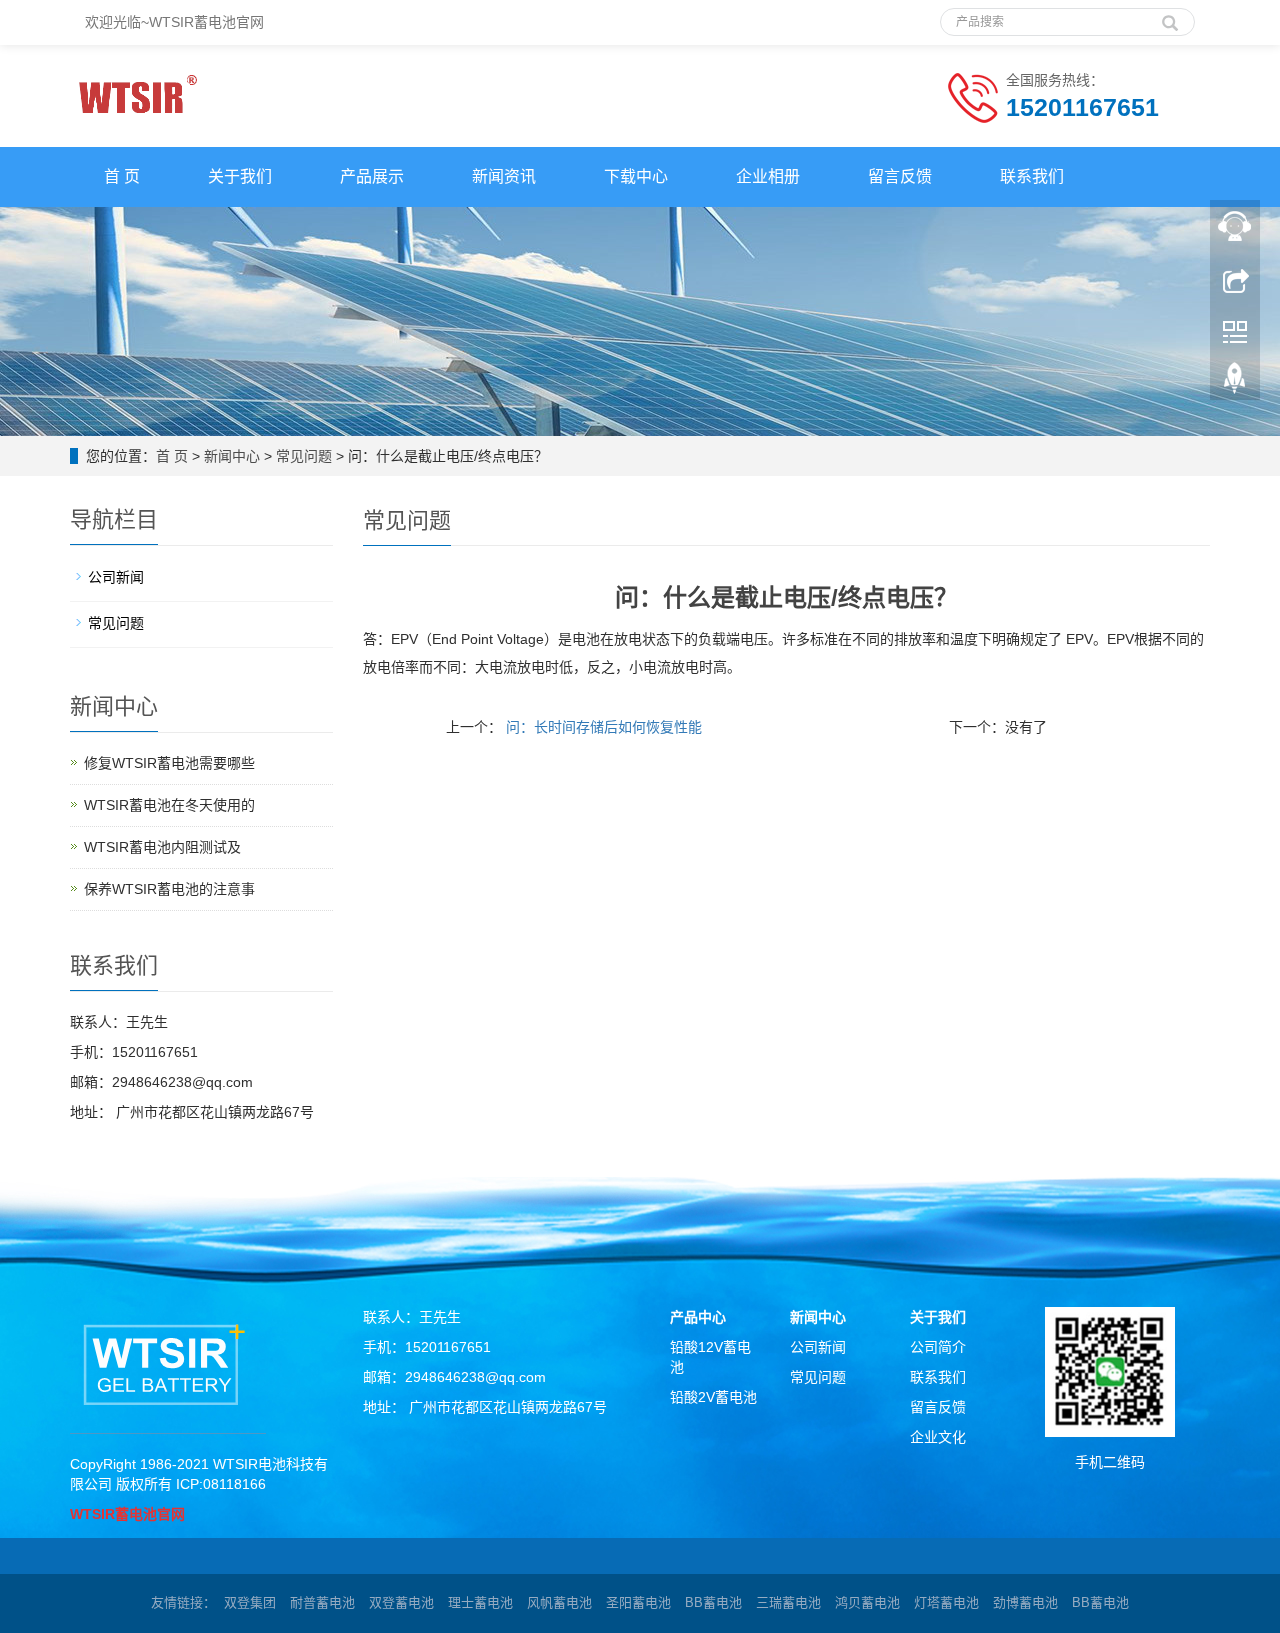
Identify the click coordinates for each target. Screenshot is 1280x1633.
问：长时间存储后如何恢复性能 (602, 727)
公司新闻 (116, 577)
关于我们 (240, 176)
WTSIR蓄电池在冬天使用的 (169, 805)
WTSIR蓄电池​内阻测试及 (162, 847)
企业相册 (768, 176)
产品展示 (372, 176)
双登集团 (250, 1602)
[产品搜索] (1170, 16)
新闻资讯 (504, 176)
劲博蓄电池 (1025, 1602)
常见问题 (304, 456)
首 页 (122, 176)
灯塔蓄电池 (946, 1602)
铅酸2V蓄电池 (713, 1397)
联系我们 (1032, 176)
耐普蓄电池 (322, 1602)
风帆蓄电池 (559, 1602)
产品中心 (698, 1317)
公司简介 (938, 1347)
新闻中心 (232, 456)
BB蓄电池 (713, 1602)
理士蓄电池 (480, 1602)
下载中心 (636, 176)
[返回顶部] (1235, 383)
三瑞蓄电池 (788, 1602)
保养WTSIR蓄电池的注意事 (169, 889)
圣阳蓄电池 (638, 1602)
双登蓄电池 (401, 1602)
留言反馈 (900, 176)
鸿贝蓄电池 (867, 1602)
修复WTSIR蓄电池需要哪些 (169, 763)
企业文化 (938, 1437)
